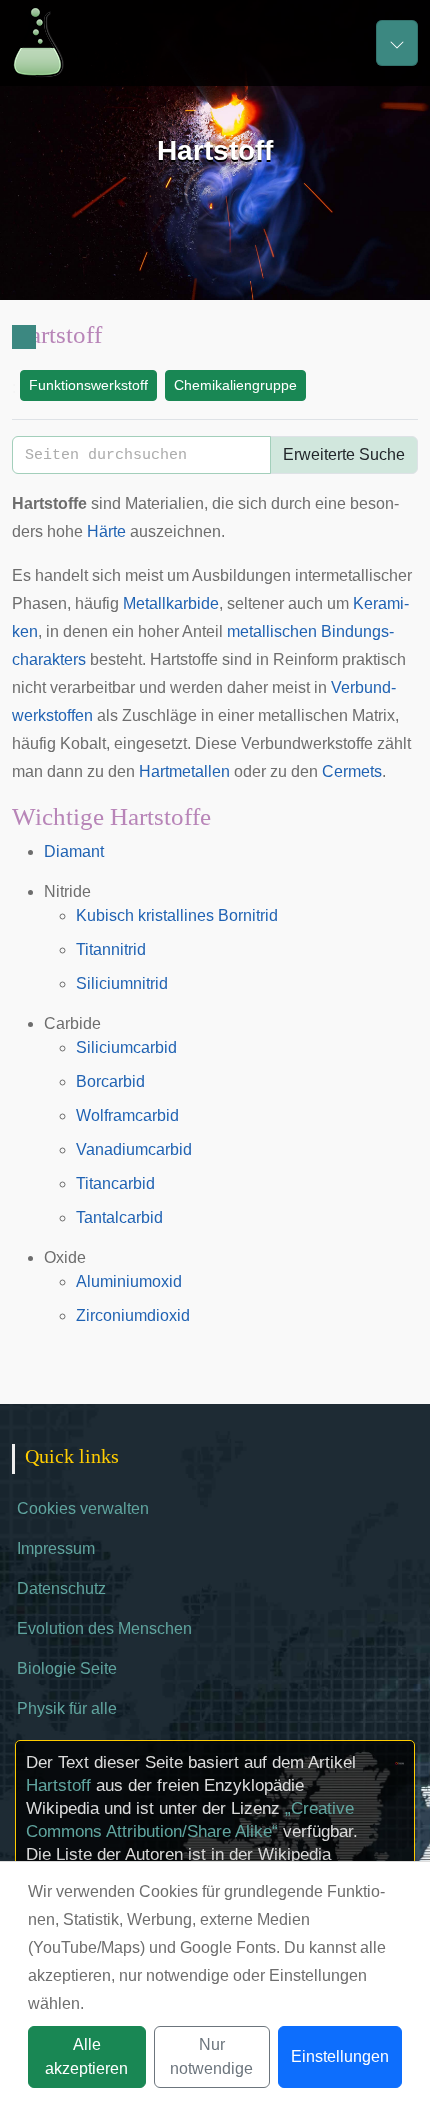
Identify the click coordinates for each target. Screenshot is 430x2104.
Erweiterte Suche (344, 454)
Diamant (74, 851)
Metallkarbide (171, 603)
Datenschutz (61, 1588)
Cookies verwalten (83, 1508)
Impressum (56, 1548)
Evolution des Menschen (104, 1628)
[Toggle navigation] (397, 43)
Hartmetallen (184, 771)
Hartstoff (58, 1785)
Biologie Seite (67, 1668)
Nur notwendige (211, 2056)
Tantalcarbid (119, 1217)
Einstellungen (340, 2056)
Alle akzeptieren (86, 2056)
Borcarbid (110, 1081)
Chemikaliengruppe (235, 385)
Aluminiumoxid (129, 1281)
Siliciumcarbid (126, 1047)
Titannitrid (111, 949)
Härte (106, 531)
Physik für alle (67, 1708)
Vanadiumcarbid (134, 1149)
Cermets (352, 771)
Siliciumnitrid (122, 983)
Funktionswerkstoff (88, 385)
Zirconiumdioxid (133, 1315)
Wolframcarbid (127, 1115)
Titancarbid (115, 1183)
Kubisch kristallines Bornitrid (177, 915)
